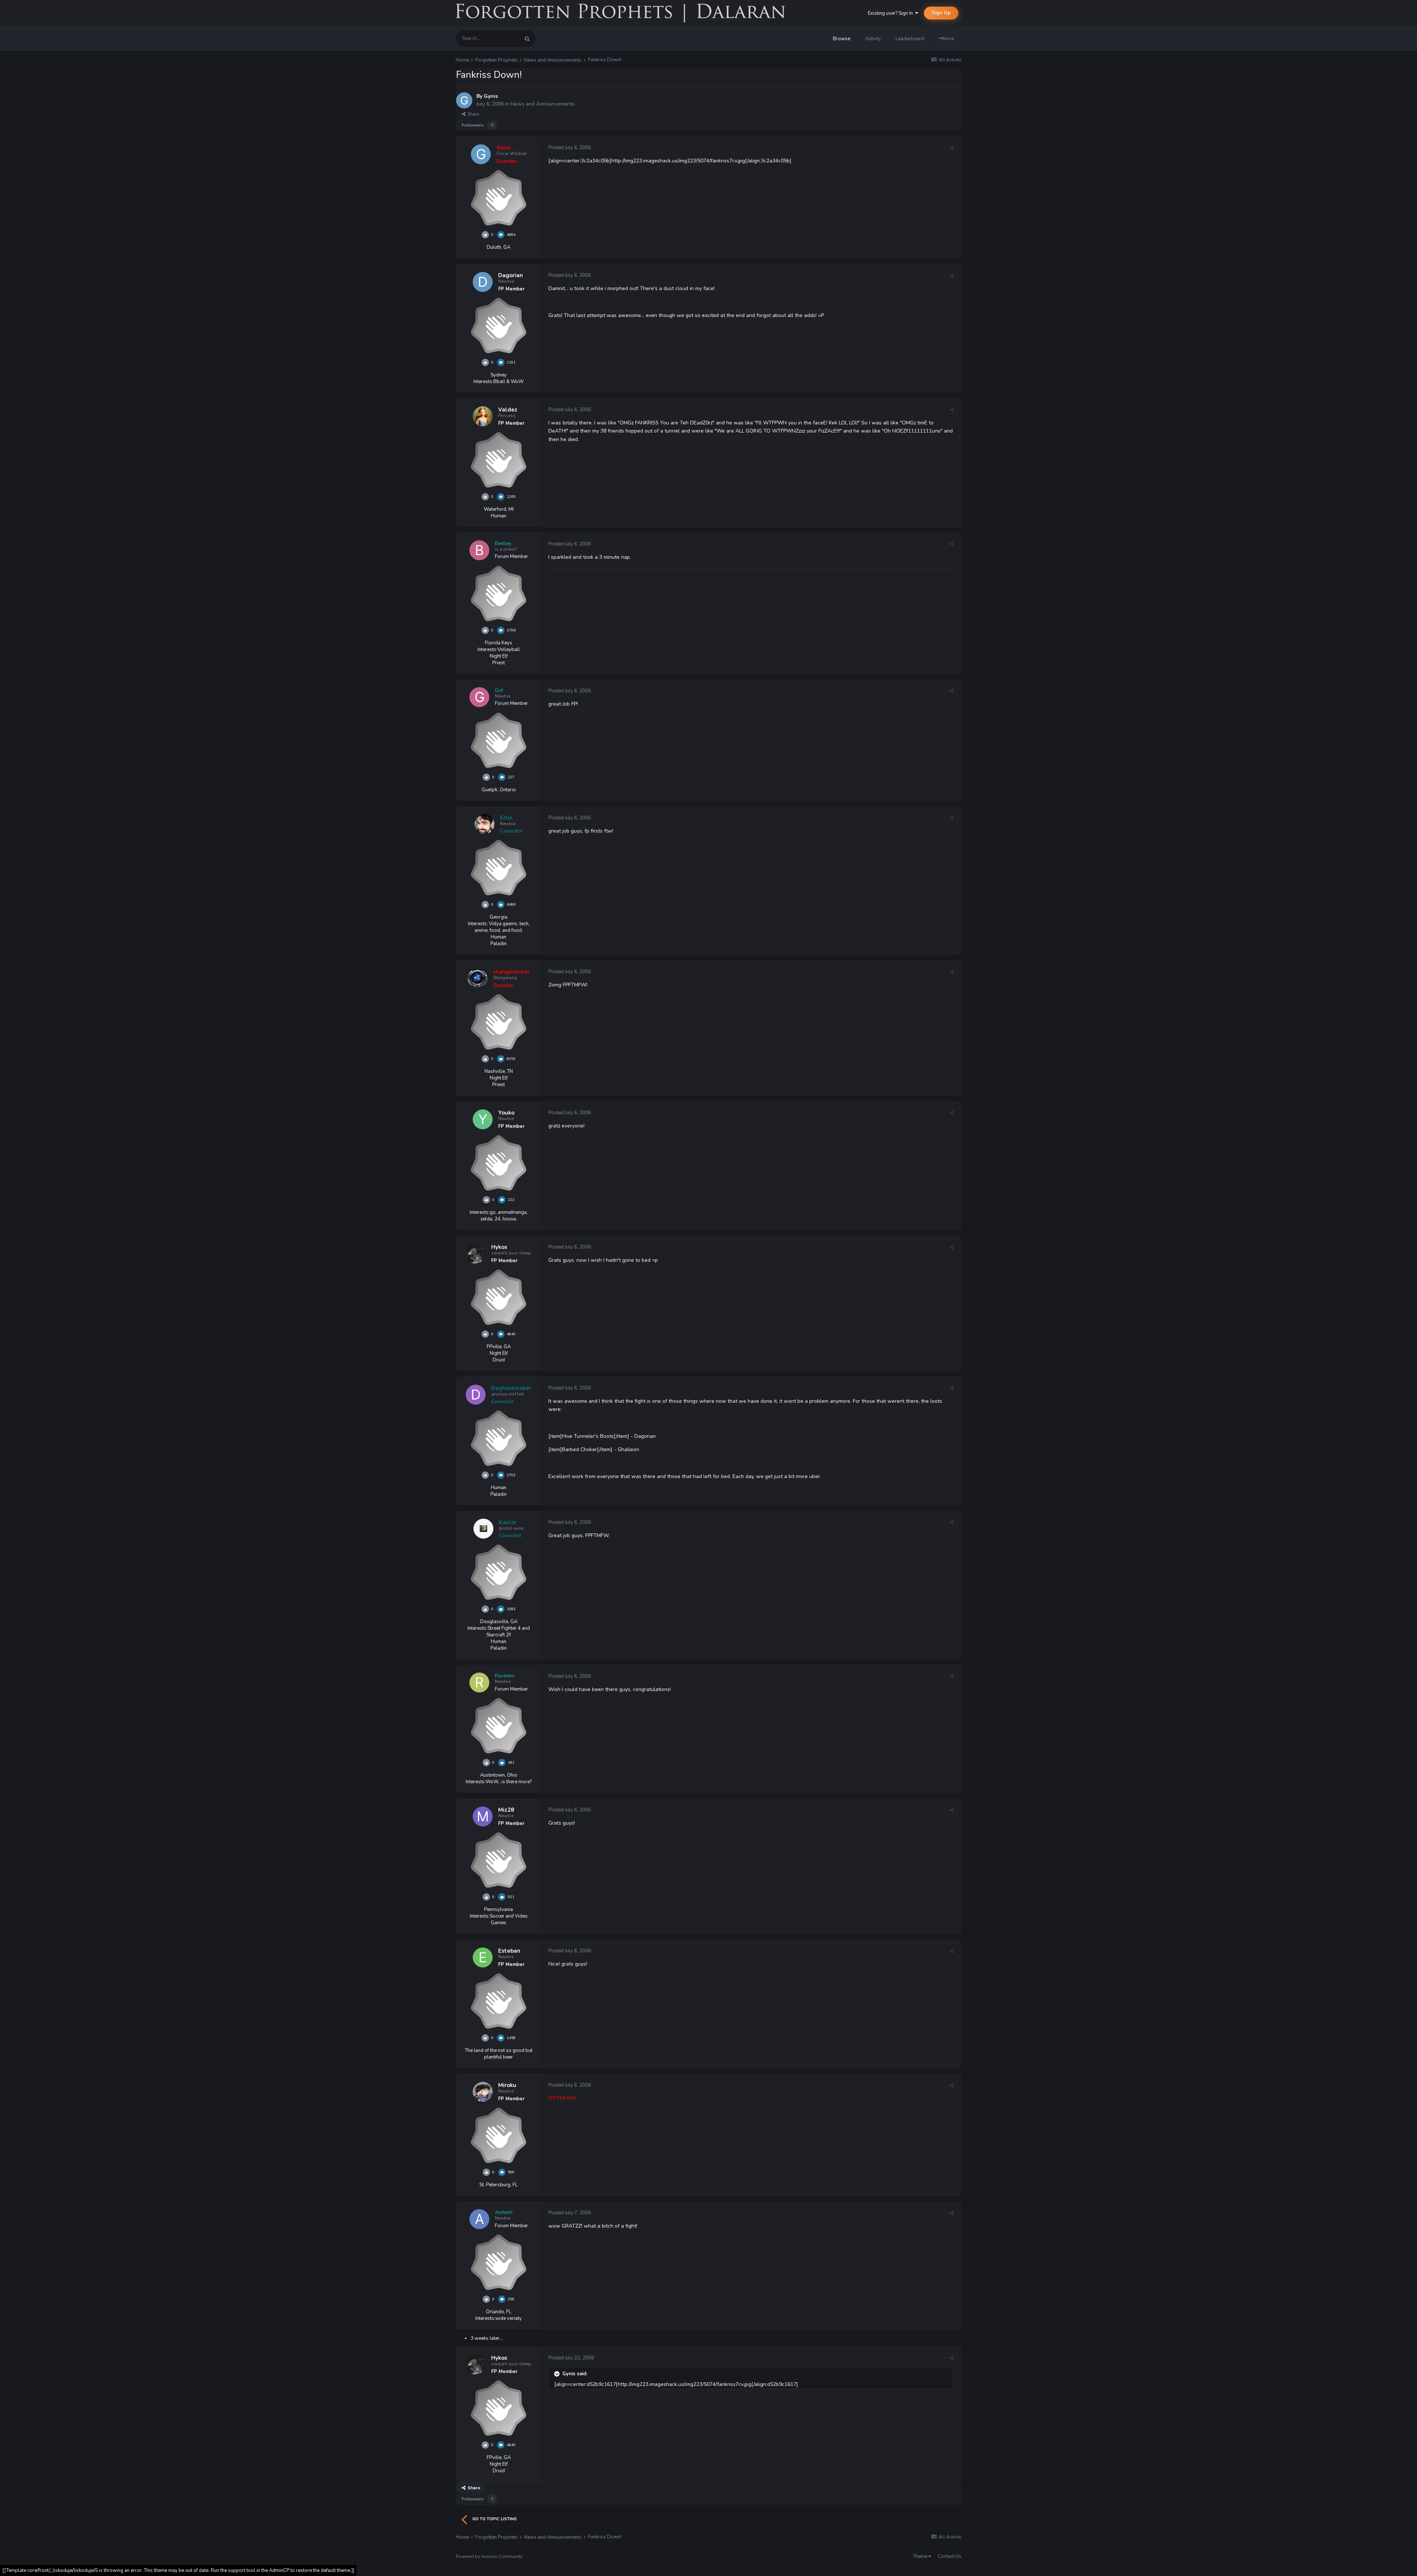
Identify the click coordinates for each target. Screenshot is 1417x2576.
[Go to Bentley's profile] (479, 550)
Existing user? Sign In (892, 13)
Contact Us (949, 2556)
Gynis (491, 96)
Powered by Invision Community (489, 2556)
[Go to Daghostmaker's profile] (476, 1395)
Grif (499, 691)
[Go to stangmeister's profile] (477, 978)
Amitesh (504, 2212)
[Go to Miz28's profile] (483, 1816)
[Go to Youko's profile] (483, 1119)
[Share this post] (951, 148)
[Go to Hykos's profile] (476, 1254)
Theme (921, 2556)
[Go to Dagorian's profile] (483, 282)
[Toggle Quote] (558, 2374)
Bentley (503, 544)
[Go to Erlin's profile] (485, 824)
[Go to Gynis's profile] (464, 100)
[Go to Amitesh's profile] (479, 2219)
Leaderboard (910, 39)
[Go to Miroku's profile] (483, 2092)
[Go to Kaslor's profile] (483, 1529)
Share (472, 114)
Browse (842, 39)
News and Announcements (543, 104)
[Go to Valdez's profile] (483, 416)
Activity (873, 39)
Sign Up (941, 13)
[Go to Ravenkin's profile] (479, 1683)
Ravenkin (505, 1676)
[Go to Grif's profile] (479, 697)
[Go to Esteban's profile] (483, 1957)
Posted (570, 148)
